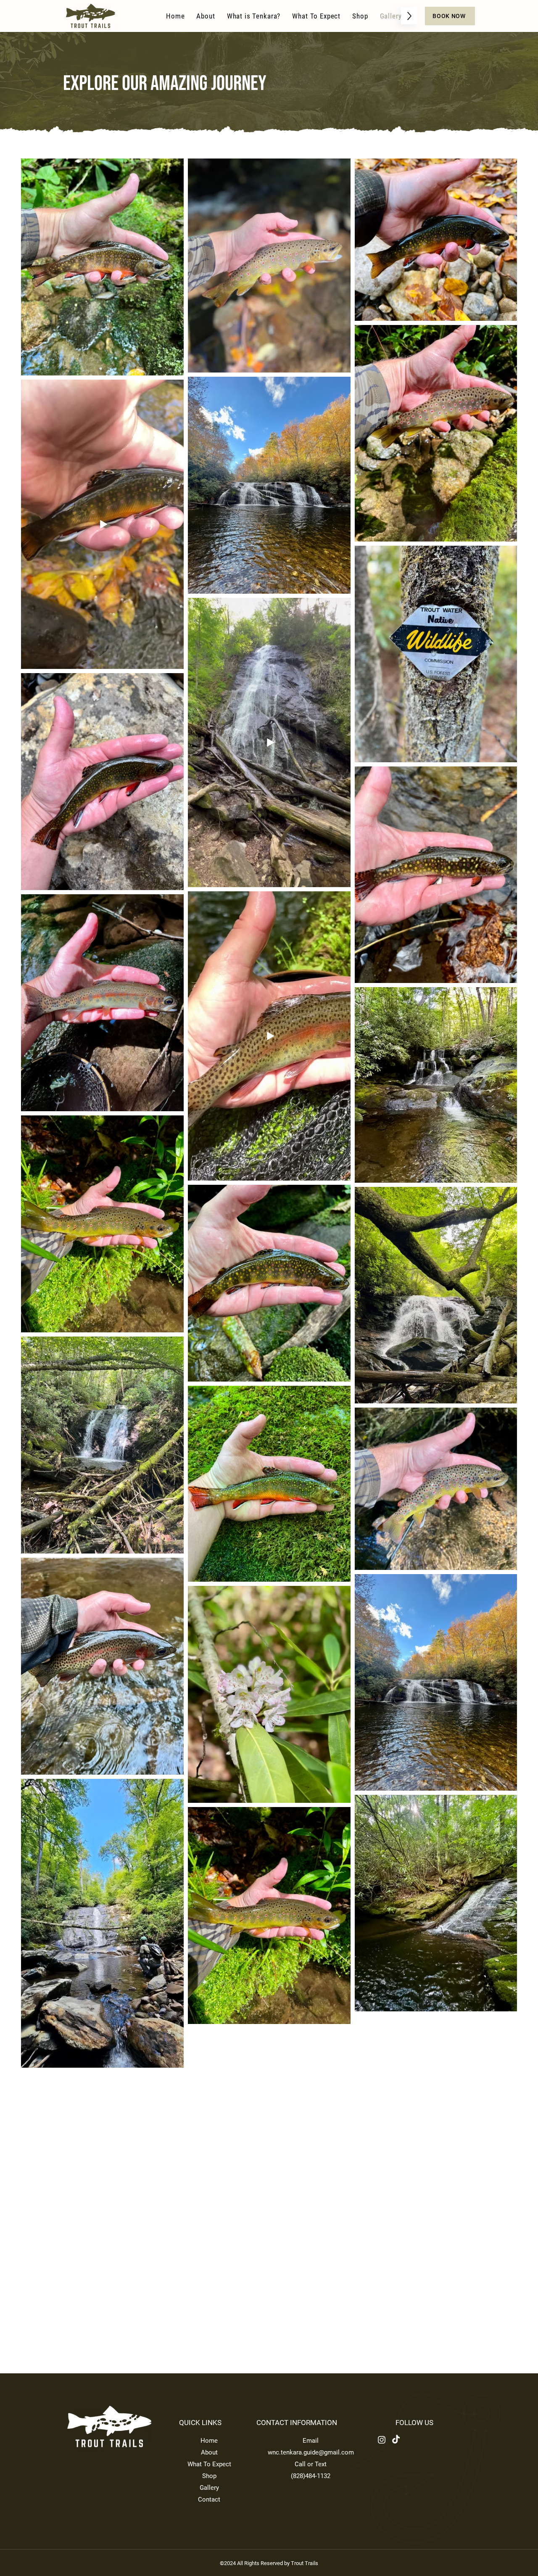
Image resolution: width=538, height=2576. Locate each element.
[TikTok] (396, 2440)
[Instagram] (382, 2440)
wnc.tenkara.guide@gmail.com (311, 2452)
